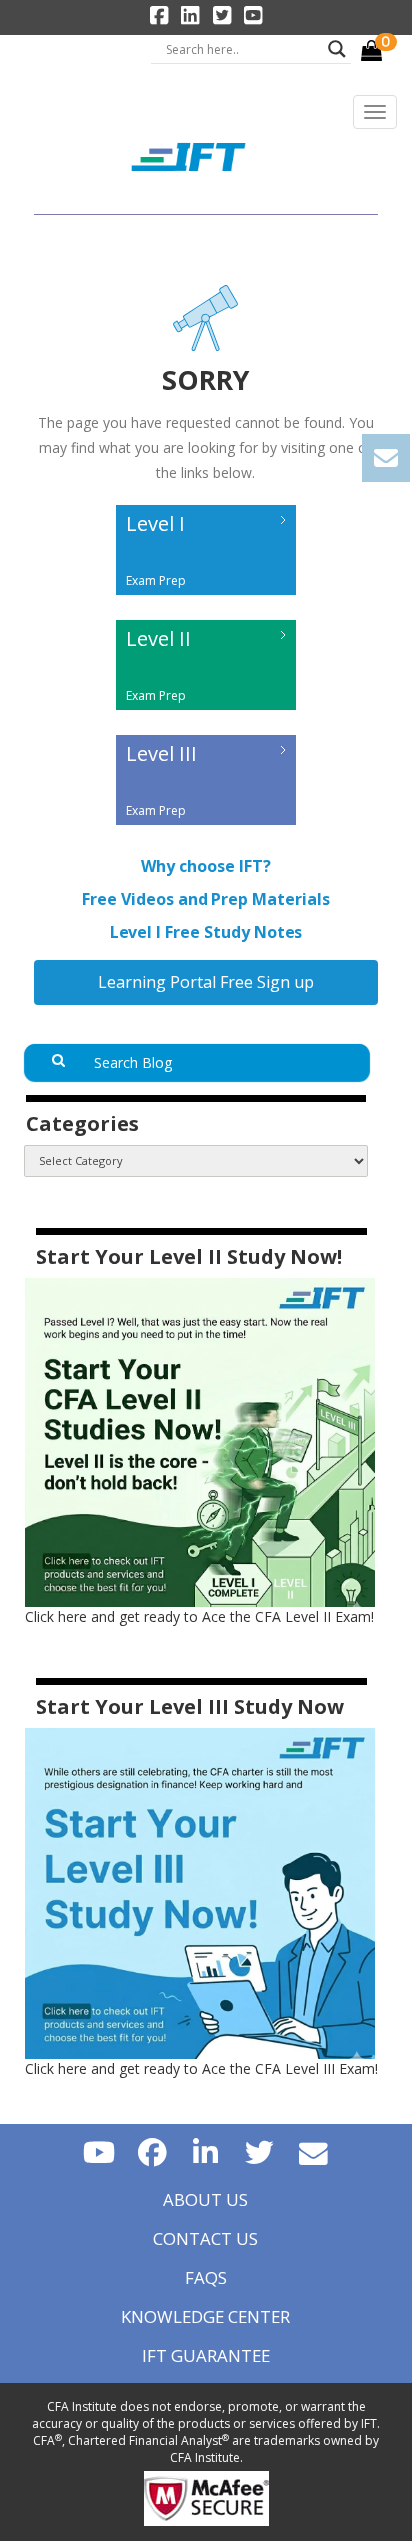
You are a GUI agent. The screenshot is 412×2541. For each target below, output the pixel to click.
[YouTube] (99, 2151)
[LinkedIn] (206, 2151)
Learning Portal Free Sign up (206, 982)
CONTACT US (205, 2238)
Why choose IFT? (205, 866)
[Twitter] (260, 2151)
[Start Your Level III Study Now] (200, 1891)
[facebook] (152, 2151)
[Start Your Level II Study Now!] (200, 1440)
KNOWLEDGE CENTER (205, 2316)
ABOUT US (205, 2199)
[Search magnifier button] (337, 49)
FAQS (206, 2277)
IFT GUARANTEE (206, 2355)
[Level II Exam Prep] (206, 714)
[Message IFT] (314, 2151)
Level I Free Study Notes (206, 932)
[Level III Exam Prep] (206, 829)
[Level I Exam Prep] (206, 599)
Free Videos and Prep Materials (206, 899)
